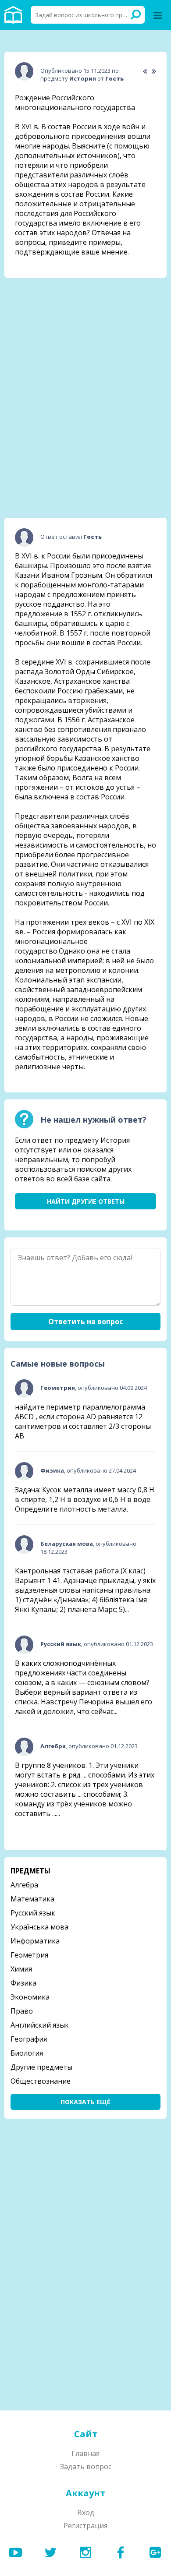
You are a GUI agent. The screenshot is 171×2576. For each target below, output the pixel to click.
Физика (23, 1983)
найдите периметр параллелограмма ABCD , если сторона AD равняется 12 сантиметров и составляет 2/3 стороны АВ (83, 1421)
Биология (27, 2053)
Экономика (30, 1997)
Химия (21, 1969)
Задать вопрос (86, 2466)
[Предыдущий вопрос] (145, 72)
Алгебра (24, 1885)
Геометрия (29, 1955)
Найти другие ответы (86, 1201)
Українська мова (39, 1927)
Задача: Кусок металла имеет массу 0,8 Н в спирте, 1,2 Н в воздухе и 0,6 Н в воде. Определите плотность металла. (85, 1499)
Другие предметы (41, 2067)
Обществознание (41, 2081)
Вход (86, 2512)
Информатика (35, 1941)
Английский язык (40, 2025)
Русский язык (33, 1913)
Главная (85, 2453)
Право (22, 2011)
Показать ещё (85, 2102)
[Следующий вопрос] (154, 72)
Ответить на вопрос (85, 1322)
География (29, 2039)
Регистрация (85, 2526)
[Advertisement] (85, 339)
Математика (32, 1899)
